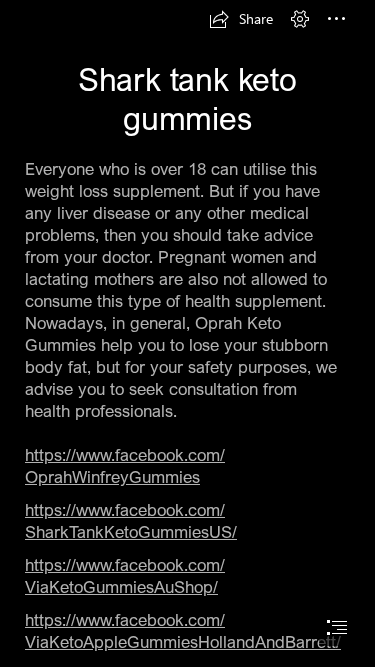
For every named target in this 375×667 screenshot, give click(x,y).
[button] (241, 19)
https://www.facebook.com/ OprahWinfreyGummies (125, 465)
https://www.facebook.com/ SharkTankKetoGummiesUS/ (131, 520)
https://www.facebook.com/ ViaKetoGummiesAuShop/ (125, 575)
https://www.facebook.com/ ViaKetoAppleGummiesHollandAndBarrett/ (183, 630)
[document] (187, 333)
